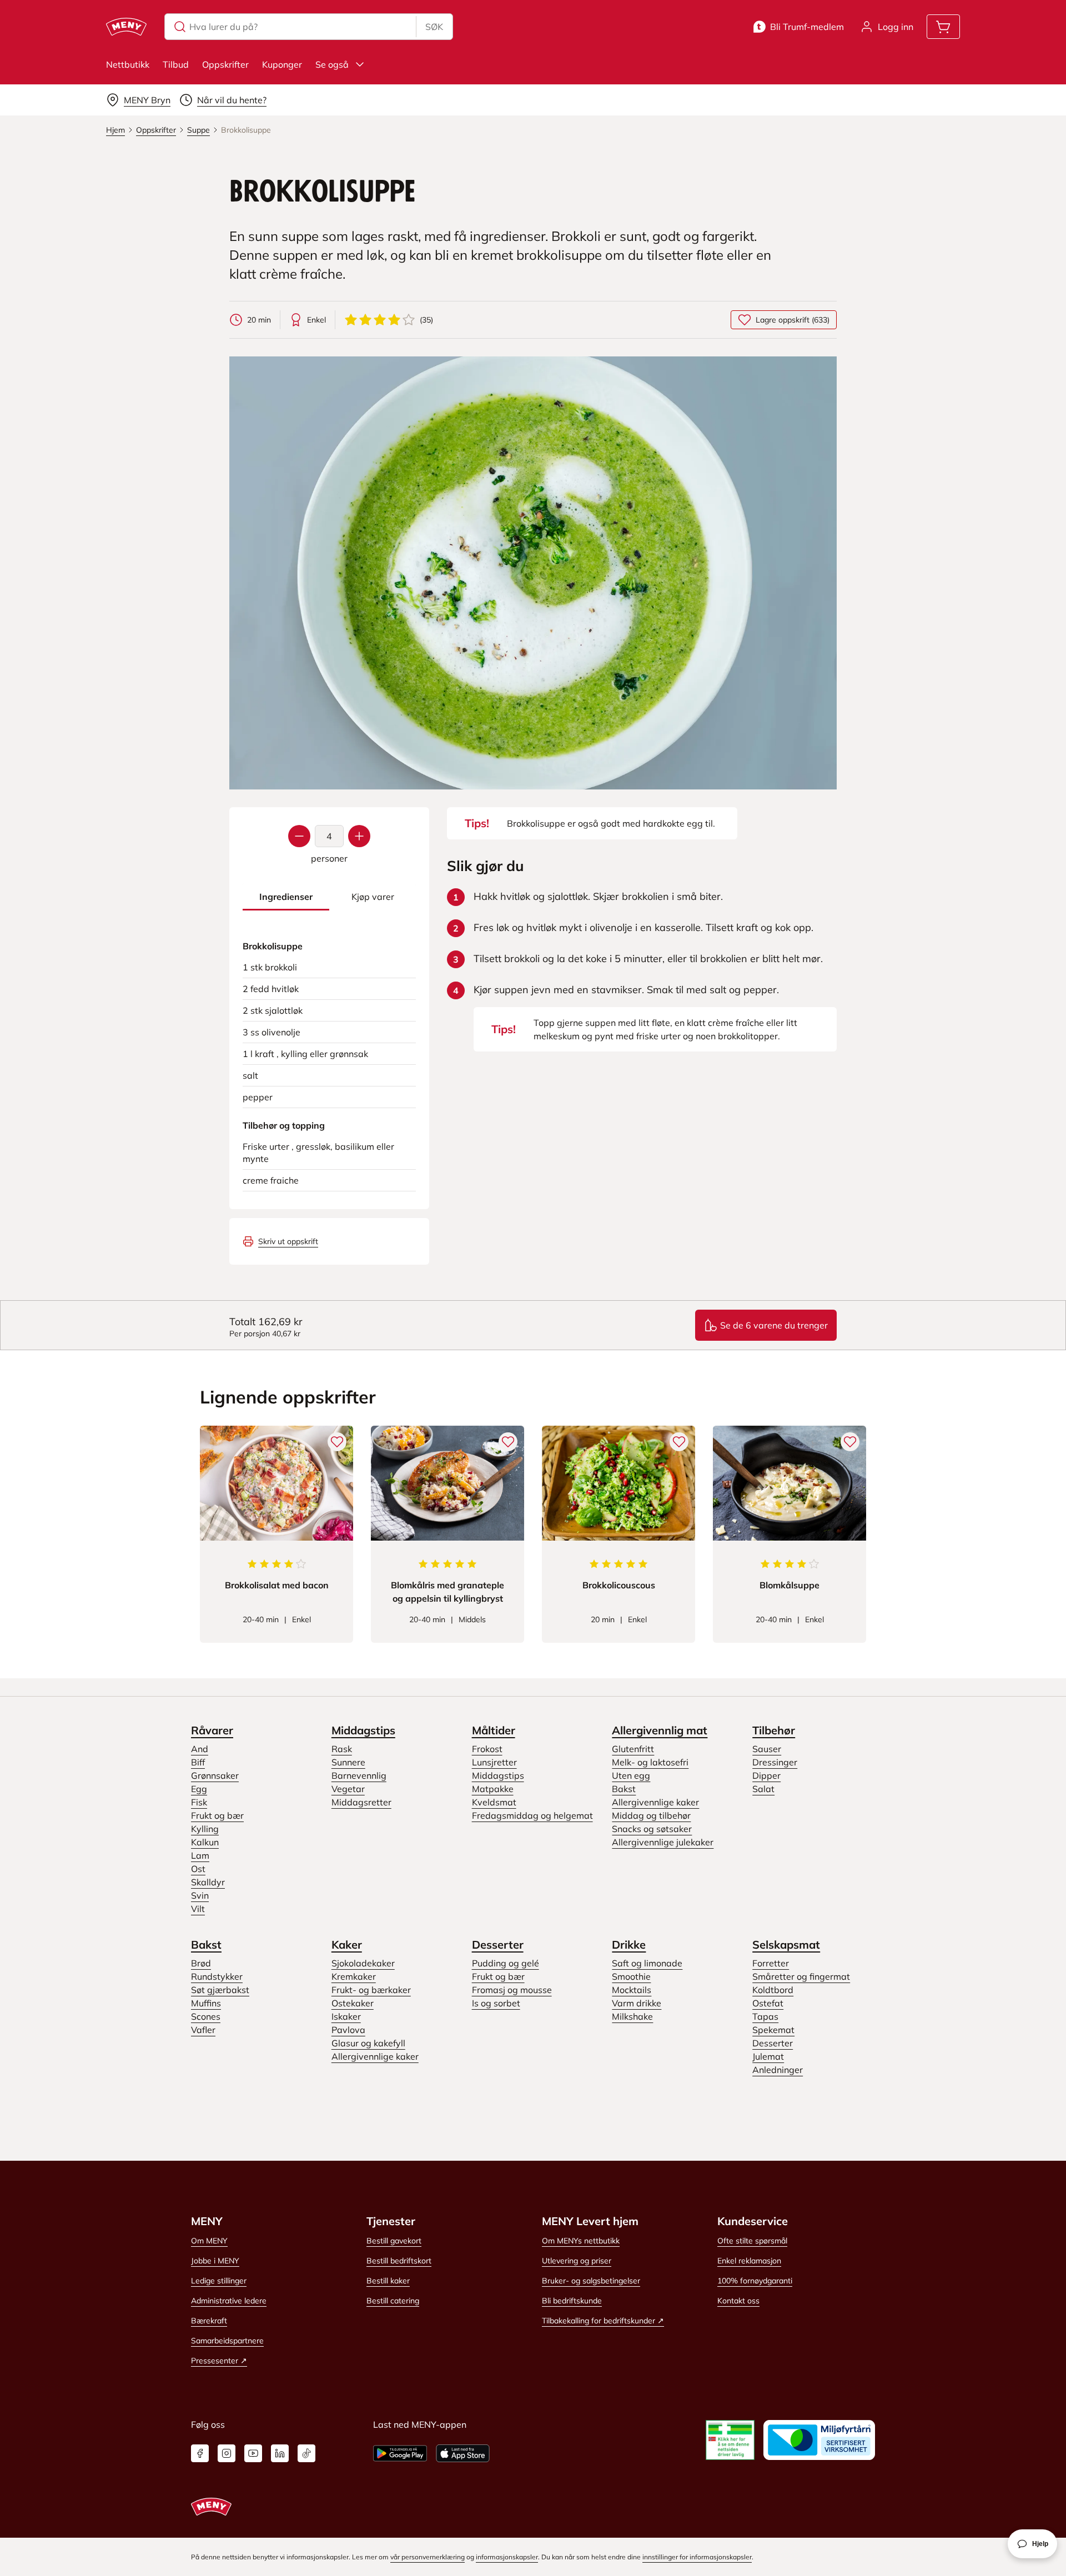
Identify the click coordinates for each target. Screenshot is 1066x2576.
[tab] (286, 897)
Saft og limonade (647, 1963)
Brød (201, 1963)
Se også (332, 64)
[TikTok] (306, 2453)
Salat (763, 1789)
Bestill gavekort (394, 2241)
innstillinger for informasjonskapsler (697, 2557)
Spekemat (773, 2030)
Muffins (206, 2003)
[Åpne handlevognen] (943, 27)
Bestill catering (393, 2301)
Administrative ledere (229, 2301)
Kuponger (282, 64)
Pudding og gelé (506, 1963)
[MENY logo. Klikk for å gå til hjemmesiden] (126, 27)
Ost (198, 1869)
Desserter (498, 1944)
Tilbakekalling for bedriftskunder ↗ (603, 2321)
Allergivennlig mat (660, 1730)
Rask (342, 1749)
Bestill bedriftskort (399, 2261)
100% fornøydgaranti (755, 2281)
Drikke (629, 1944)
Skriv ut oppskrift (288, 1241)
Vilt (198, 1909)
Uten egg (631, 1775)
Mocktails (632, 1990)
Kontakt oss (738, 2301)
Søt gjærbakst (220, 1990)
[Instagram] (227, 2453)
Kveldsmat (494, 1802)
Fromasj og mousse (512, 1990)
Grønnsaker (215, 1775)
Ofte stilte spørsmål (752, 2241)
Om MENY (209, 2241)
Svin (200, 1895)
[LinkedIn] (280, 2453)
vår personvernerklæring (428, 2557)
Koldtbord (773, 1990)
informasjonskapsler (507, 2557)
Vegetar (348, 1789)
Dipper (766, 1775)
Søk (434, 27)
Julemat (768, 2056)
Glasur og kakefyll (368, 2043)
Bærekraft (209, 2321)
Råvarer (212, 1730)
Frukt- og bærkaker (371, 1990)
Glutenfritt (633, 1749)
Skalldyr (208, 1882)
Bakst (624, 1789)
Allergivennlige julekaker (663, 1842)
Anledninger (778, 2070)
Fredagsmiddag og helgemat (532, 1815)
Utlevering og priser (577, 2261)
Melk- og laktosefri (650, 1762)
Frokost (487, 1749)
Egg (199, 1789)
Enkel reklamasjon (749, 2261)
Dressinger (775, 1762)
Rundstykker (217, 1976)
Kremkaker (354, 1976)
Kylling (205, 1829)
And (200, 1749)
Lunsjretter (494, 1762)
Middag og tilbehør (651, 1815)
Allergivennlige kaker (655, 1802)
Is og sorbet (496, 2003)
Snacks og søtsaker (652, 1829)
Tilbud (176, 64)
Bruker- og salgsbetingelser (591, 2281)
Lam (200, 1855)
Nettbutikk (128, 64)
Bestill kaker (388, 2281)
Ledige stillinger (219, 2281)
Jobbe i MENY (215, 2261)
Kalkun (205, 1842)
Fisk (199, 1802)
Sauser (767, 1749)
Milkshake (632, 2016)
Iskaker (346, 2016)
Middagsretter (361, 1802)
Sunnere (348, 1762)
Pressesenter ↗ (219, 2361)
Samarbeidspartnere (227, 2341)
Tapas (765, 2016)
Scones (206, 2016)
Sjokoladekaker (363, 1963)
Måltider (494, 1730)
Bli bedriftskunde (572, 2301)
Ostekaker (353, 2003)
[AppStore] (463, 2453)
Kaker (347, 1944)
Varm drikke (637, 2003)
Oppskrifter (225, 64)
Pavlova (348, 2030)
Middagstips (363, 1730)
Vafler (203, 2030)
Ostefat (768, 2003)
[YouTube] (253, 2453)
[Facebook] (200, 2453)
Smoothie (631, 1976)
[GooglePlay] (400, 2453)
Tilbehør (774, 1730)
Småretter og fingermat (801, 1976)
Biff (198, 1762)
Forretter (771, 1963)
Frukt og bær (217, 1815)
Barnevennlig (359, 1775)
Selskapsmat (786, 1944)
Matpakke (493, 1789)
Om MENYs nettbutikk (581, 2241)
